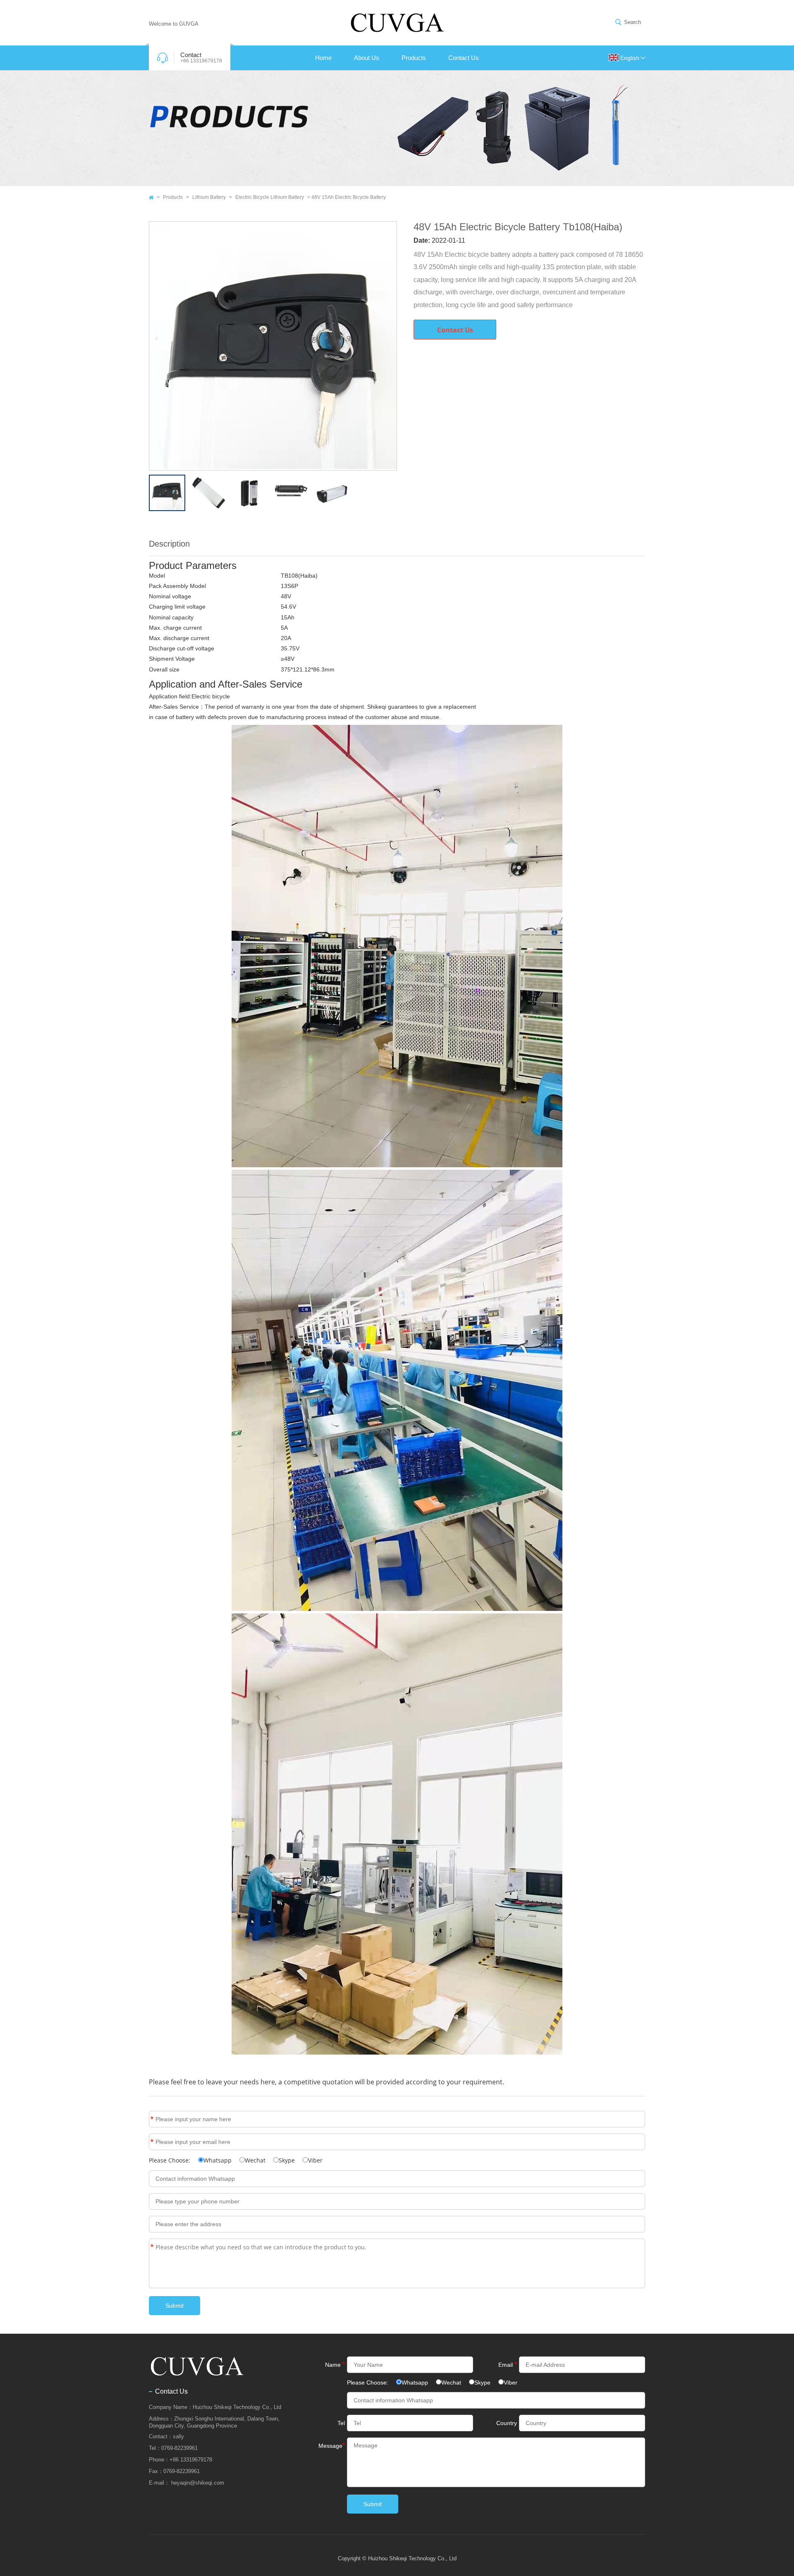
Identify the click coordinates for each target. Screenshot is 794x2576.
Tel (341, 2423)
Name (152, 2119)
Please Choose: (170, 2160)
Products (414, 58)
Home (323, 58)
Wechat (255, 2160)
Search (633, 22)
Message (152, 2247)
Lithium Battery (209, 197)
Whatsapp (218, 2160)
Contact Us (464, 58)
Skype (287, 2160)
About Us (367, 58)
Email (152, 2142)
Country (507, 2423)
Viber (315, 2160)
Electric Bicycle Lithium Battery (270, 197)
